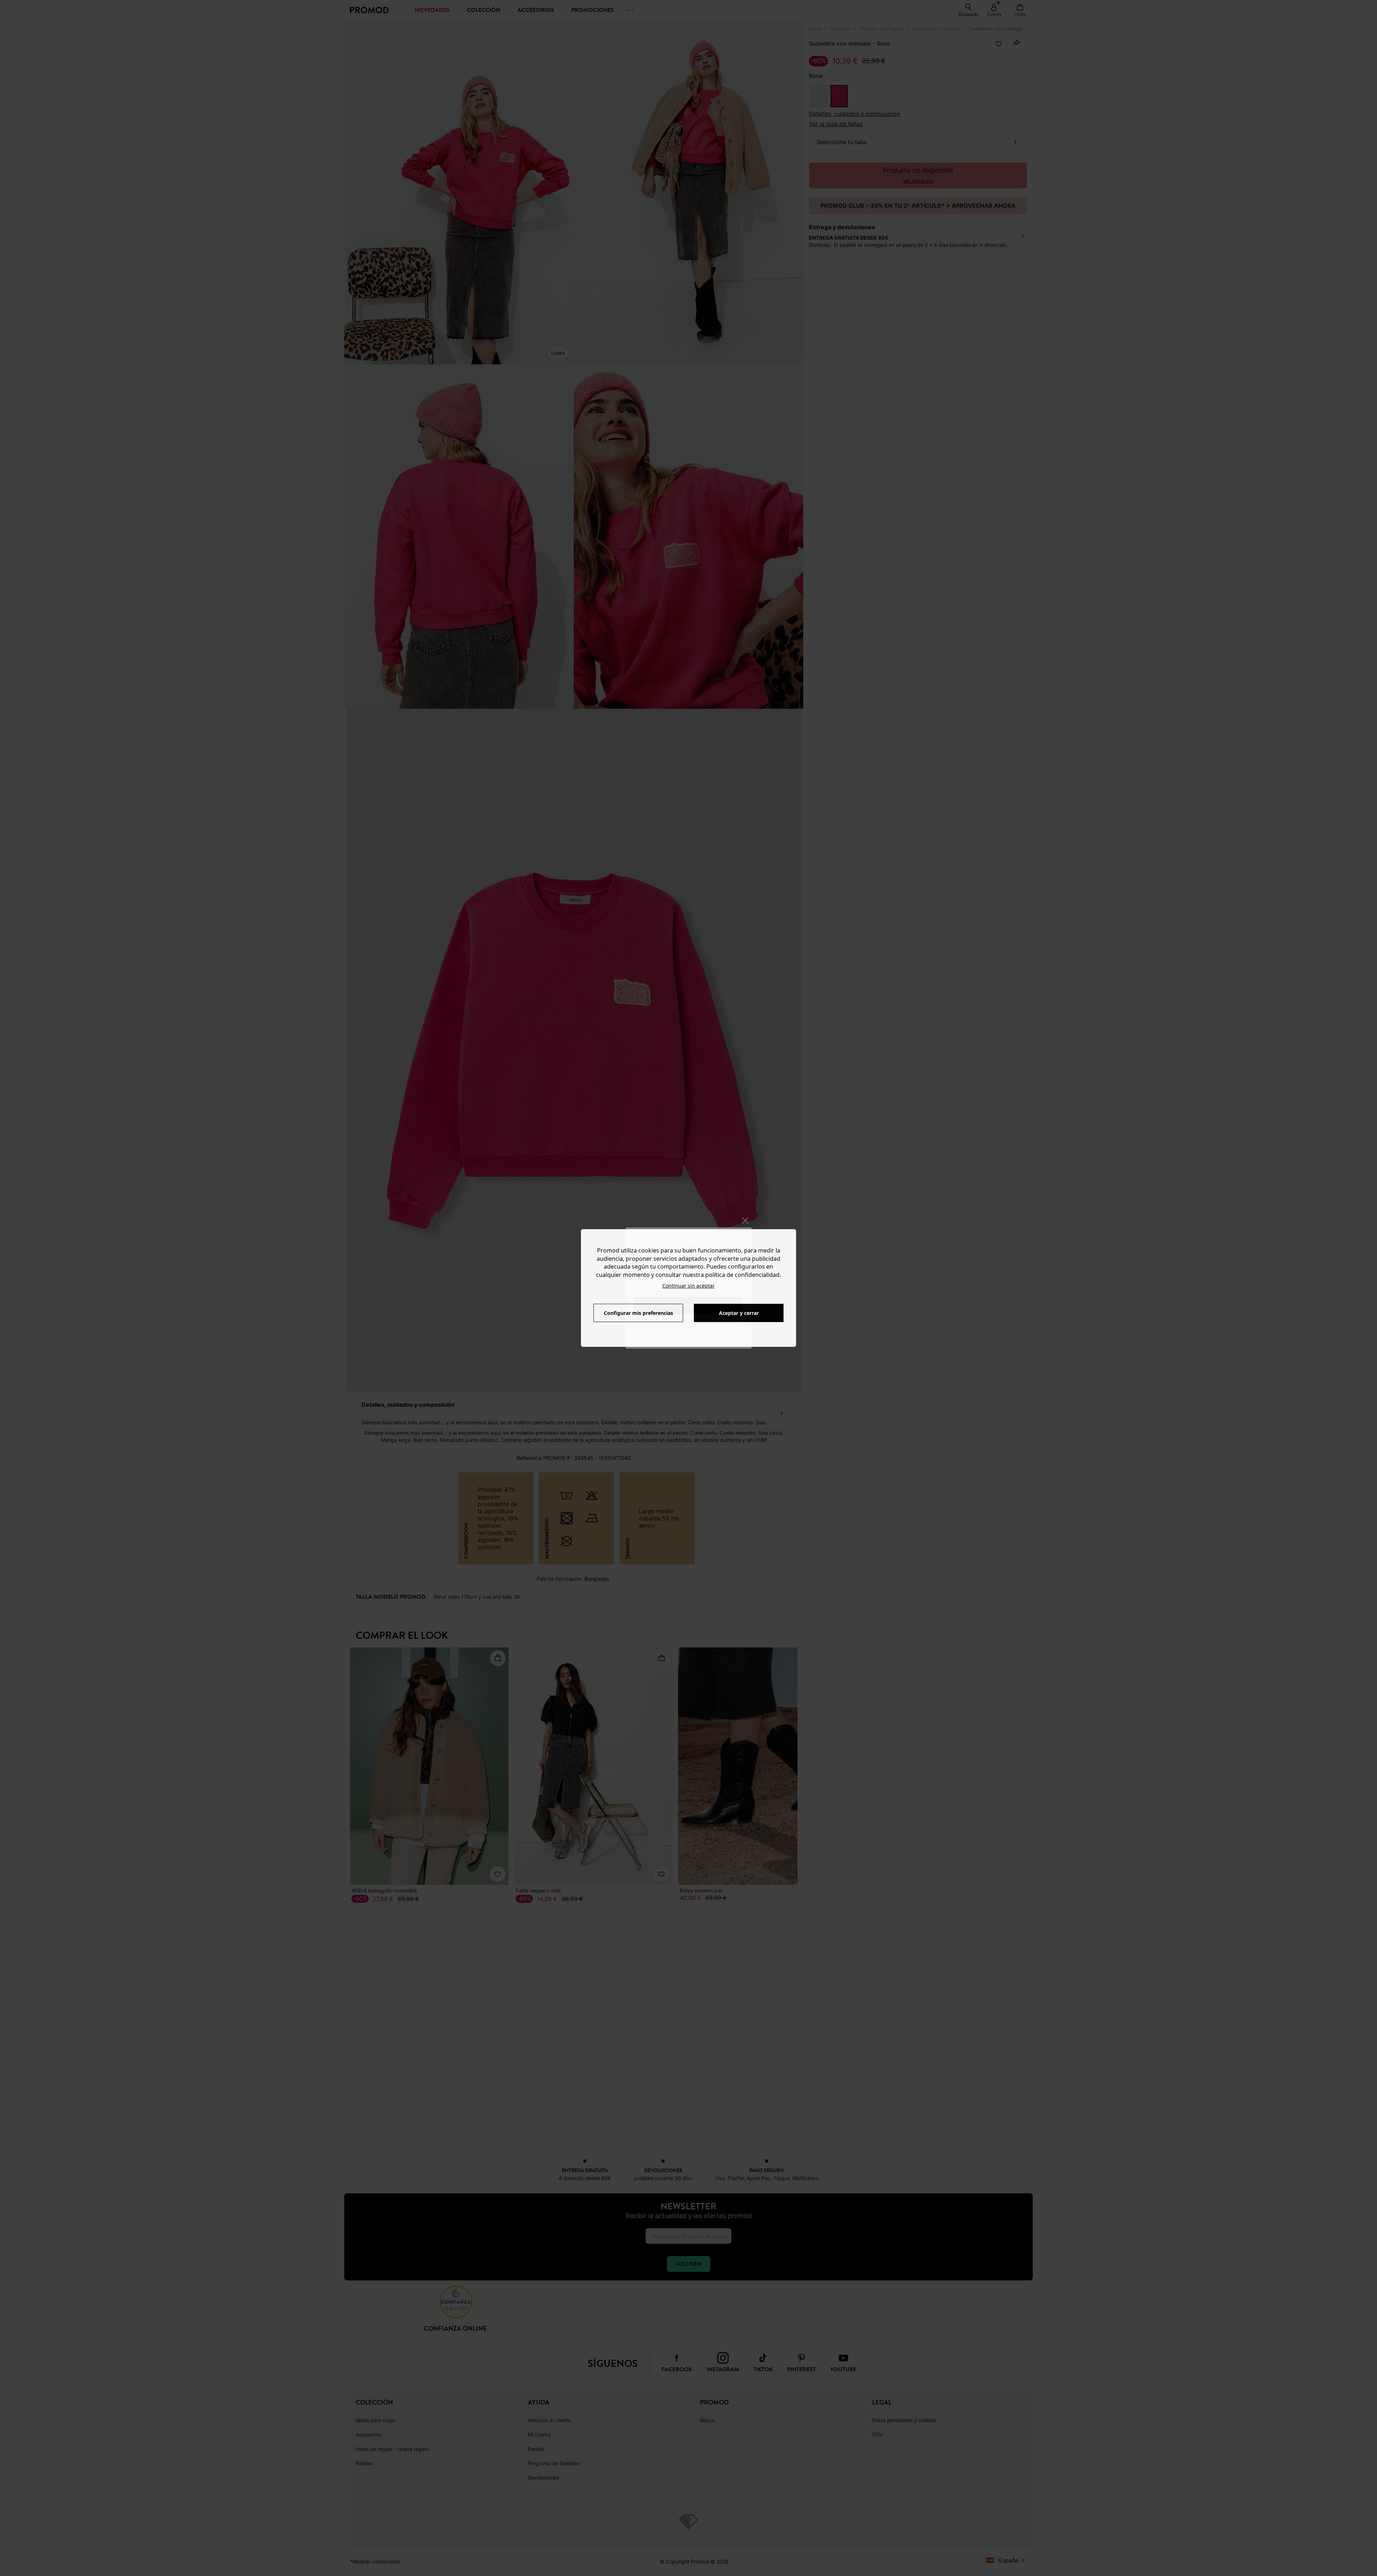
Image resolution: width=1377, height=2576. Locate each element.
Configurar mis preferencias (638, 1313)
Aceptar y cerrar (739, 1313)
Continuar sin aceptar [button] (688, 1286)
